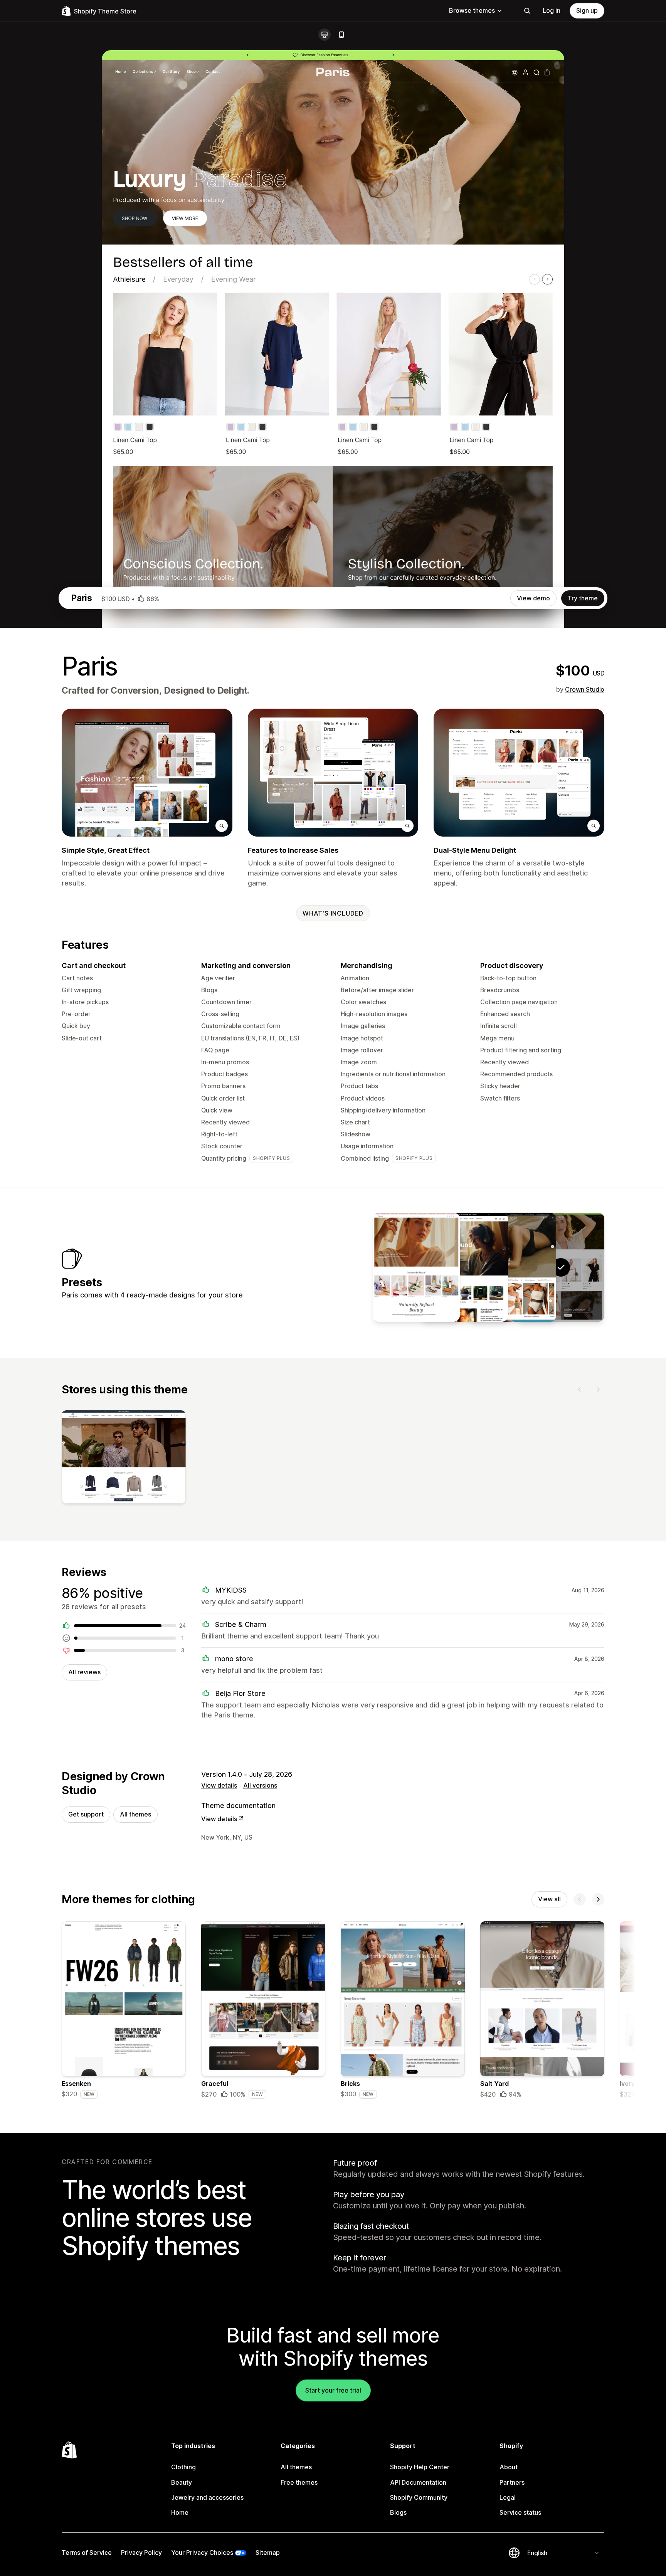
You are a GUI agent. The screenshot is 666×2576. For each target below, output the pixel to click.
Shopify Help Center (420, 2467)
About (509, 2467)
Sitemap (268, 2552)
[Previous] (580, 1390)
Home (180, 2512)
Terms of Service (87, 2552)
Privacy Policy (141, 2552)
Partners (512, 2482)
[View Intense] (513, 1267)
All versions (260, 1785)
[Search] (527, 11)
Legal (508, 2497)
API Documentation (418, 2482)
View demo (533, 598)
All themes (135, 1814)
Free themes (299, 2482)
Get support (86, 1814)
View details (219, 1785)
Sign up (587, 10)
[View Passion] (416, 1267)
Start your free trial (333, 2390)
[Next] (598, 1390)
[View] (124, 1459)
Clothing (183, 2467)
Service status (520, 2512)
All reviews (84, 1672)
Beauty (182, 2482)
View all (549, 1899)
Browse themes (472, 10)
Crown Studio (585, 689)
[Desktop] (325, 35)
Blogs (398, 2512)
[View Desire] (464, 1267)
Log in (552, 10)
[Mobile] (341, 35)
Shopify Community (419, 2497)
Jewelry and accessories (207, 2497)
